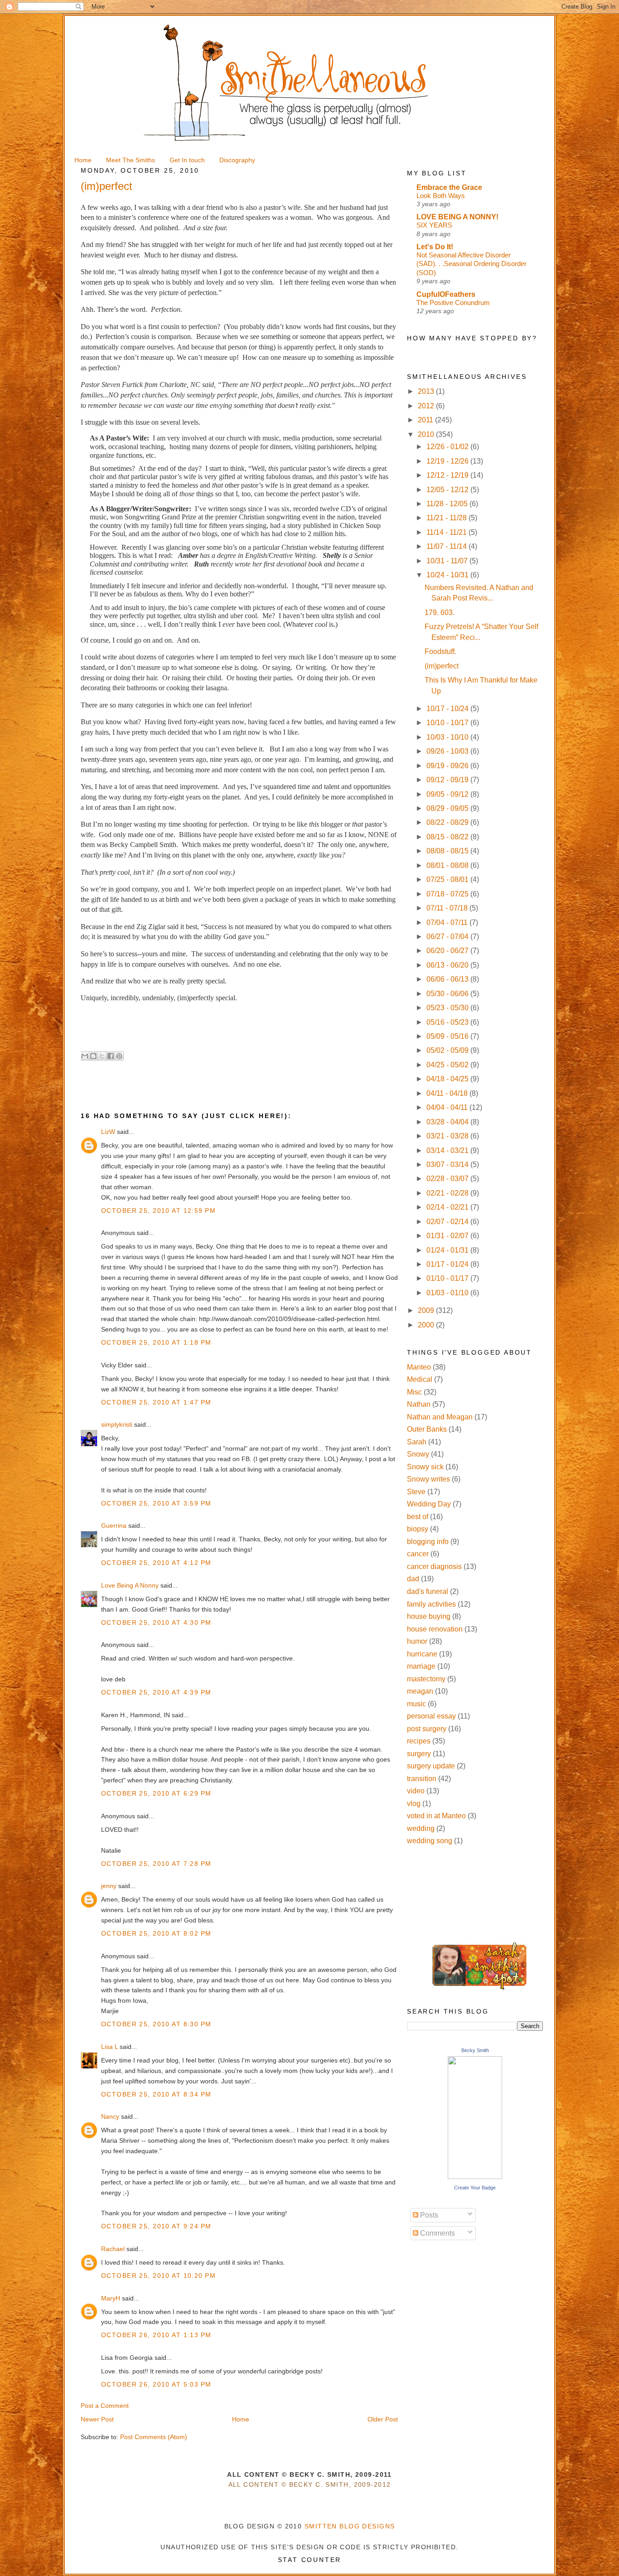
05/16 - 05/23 (448, 1022)
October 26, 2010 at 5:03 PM (156, 2384)
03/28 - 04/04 (448, 1122)
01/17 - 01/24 (448, 1264)
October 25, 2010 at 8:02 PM (156, 1933)
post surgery (427, 1729)
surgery (419, 1754)
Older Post (383, 2419)
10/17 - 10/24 (448, 709)
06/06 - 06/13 (448, 979)
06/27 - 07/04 (448, 937)
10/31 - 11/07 (448, 561)
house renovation (435, 1629)
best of (418, 1517)
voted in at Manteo (436, 1816)
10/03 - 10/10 (448, 737)
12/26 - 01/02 (448, 447)
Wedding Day (429, 1504)
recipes (419, 1741)
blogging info (428, 1542)
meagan (420, 1691)
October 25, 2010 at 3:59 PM (156, 1503)
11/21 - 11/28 (447, 518)
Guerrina (114, 1525)
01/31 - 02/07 (448, 1236)
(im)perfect (442, 666)
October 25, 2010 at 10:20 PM (158, 2276)
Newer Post (97, 2419)
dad (413, 1579)
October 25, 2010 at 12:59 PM (158, 1211)
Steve (416, 1492)
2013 (427, 391)
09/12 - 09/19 (448, 780)
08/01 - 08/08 (448, 865)
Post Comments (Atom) (154, 2437)
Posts (428, 2215)
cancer (418, 1554)
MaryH (111, 2298)
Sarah (417, 1442)
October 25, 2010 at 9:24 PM (156, 2226)
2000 (427, 1325)
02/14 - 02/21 (448, 1207)
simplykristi (117, 1424)
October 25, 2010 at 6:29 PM (156, 1793)
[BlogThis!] (93, 1056)
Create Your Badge (475, 2188)
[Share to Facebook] (111, 1056)
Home (241, 2419)
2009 (427, 1310)
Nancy (110, 2116)
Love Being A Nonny (130, 1585)
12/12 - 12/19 (448, 475)
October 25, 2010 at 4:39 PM (156, 1692)
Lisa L (109, 2047)
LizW (108, 1132)
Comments (437, 2233)
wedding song (430, 1841)
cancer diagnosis (434, 1566)
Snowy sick (425, 1467)
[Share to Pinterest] (119, 1056)
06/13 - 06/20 (448, 965)
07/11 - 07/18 (448, 908)
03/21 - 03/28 (448, 1136)
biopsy (418, 1529)
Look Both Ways (441, 196)
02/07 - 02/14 (448, 1222)
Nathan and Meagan (440, 1417)
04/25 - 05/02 (448, 1065)
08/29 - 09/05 (448, 808)
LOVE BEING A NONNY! (457, 217)
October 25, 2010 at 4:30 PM (156, 1622)
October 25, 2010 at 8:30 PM (156, 2024)
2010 (427, 434)
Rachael (113, 2249)
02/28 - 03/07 (448, 1179)
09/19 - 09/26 (448, 766)
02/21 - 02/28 (448, 1193)
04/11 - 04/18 (448, 1093)
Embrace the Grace (449, 187)
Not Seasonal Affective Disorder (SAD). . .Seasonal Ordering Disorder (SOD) (472, 264)
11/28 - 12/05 (448, 504)
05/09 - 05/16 (448, 1036)
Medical (420, 1379)
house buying (429, 1616)
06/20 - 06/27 (448, 951)
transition (422, 1779)
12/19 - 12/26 (448, 461)
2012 (427, 406)
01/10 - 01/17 (448, 1278)
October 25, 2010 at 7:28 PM (156, 1864)
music (416, 1704)
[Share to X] (102, 1056)
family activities (431, 1604)
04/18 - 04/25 (448, 1079)
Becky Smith (475, 2050)
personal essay (431, 1716)
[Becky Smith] (475, 2177)
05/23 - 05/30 (448, 1008)
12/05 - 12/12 (448, 490)
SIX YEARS (434, 225)
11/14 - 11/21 (447, 532)
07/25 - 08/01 (448, 879)
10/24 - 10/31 (448, 575)
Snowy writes (428, 1479)
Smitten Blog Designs (350, 2526)
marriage (421, 1666)
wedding (421, 1828)
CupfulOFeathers (446, 294)
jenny (109, 1886)
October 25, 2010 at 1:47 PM (156, 1402)
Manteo (419, 1367)
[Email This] (85, 1056)
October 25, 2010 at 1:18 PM (156, 1342)
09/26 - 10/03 (448, 751)
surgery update (431, 1766)
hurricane (422, 1654)
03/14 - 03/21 (448, 1150)
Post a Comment (105, 2406)
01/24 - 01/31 (448, 1250)
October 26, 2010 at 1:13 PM (156, 2335)
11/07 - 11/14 (447, 546)
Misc (414, 1392)
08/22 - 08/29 (448, 822)
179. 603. (440, 613)
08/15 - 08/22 (448, 837)
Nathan (419, 1404)
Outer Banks (427, 1429)
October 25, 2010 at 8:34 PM (156, 2094)
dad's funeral (428, 1591)
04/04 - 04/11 (448, 1107)
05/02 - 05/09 (448, 1050)
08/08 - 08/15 (448, 851)
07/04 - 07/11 (448, 922)
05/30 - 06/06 (448, 994)
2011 (426, 420)
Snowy (418, 1454)
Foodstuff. (440, 651)
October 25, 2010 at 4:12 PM (156, 1563)
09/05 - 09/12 (448, 794)
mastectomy (426, 1679)
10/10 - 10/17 (448, 723)
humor (417, 1641)
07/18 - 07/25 (448, 894)
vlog (414, 1804)
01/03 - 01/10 (448, 1293)
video (416, 1791)
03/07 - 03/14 (448, 1165)
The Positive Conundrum (453, 303)
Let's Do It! (435, 247)
